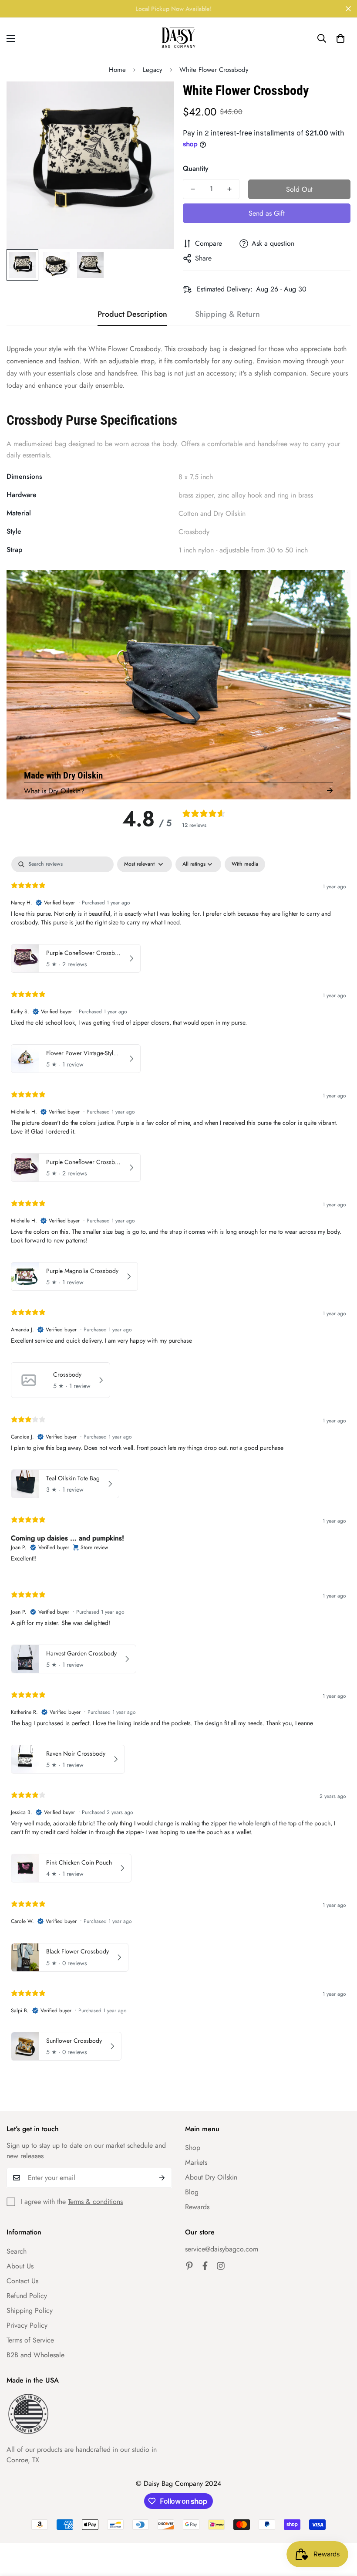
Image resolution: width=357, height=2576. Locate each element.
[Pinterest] (189, 2266)
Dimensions (24, 476)
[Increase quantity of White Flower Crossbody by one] (229, 189)
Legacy (153, 70)
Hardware (22, 495)
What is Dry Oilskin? (54, 791)
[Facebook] (205, 2266)
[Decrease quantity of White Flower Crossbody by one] (193, 189)
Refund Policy (27, 2296)
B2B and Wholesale (35, 2355)
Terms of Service (30, 2340)
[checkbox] (245, 864)
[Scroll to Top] (340, 2529)
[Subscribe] (162, 2178)
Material (19, 513)
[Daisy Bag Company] (178, 38)
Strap (14, 550)
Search (17, 2251)
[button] (340, 38)
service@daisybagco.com (222, 2249)
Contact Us (22, 2281)
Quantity (196, 168)
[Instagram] (221, 2266)
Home (117, 70)
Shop (193, 2148)
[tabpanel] (178, 1461)
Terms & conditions (95, 2202)
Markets (196, 2162)
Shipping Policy (30, 2310)
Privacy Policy (27, 2325)
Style (14, 531)
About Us (20, 2266)
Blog (192, 2192)
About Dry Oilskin (211, 2177)
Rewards (197, 2207)
